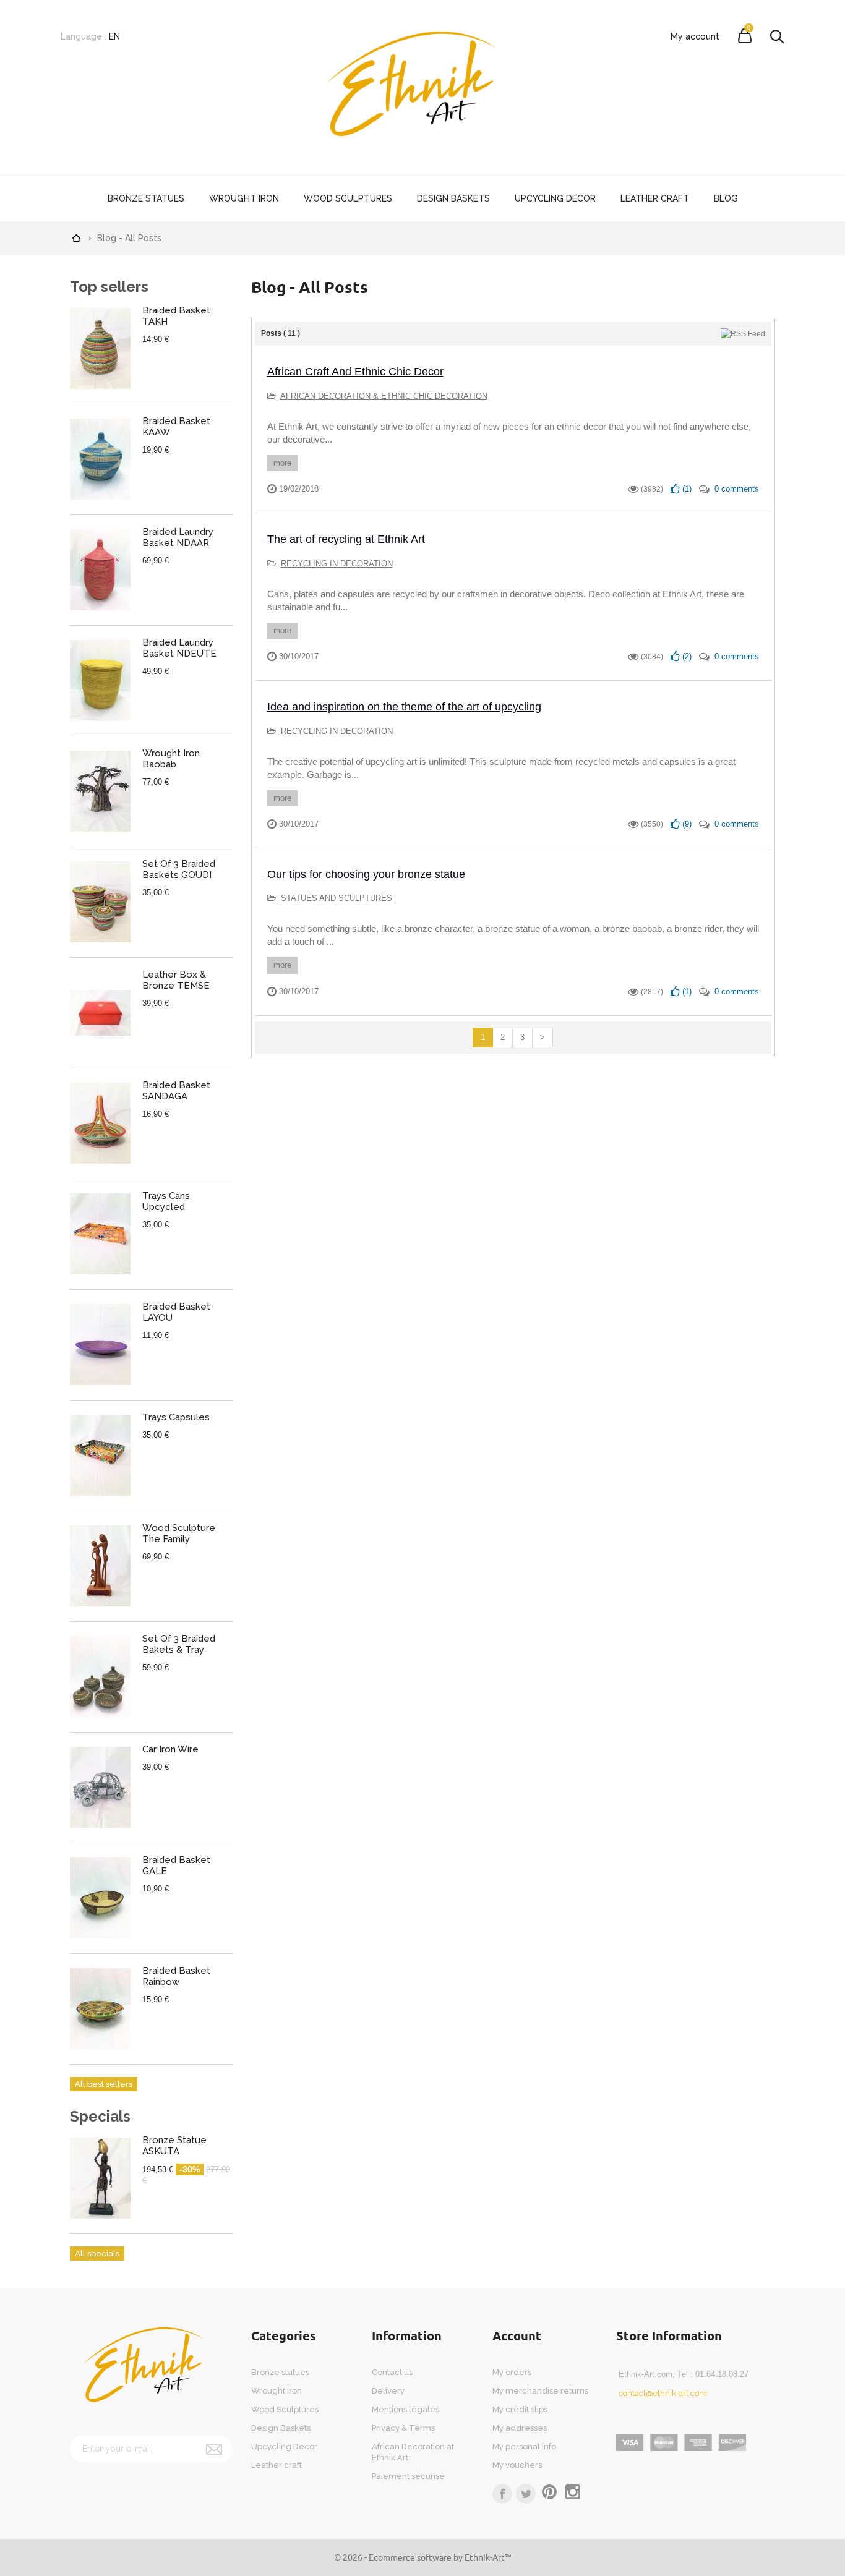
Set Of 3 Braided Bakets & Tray (179, 1644)
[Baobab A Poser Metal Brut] (100, 791)
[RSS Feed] (743, 333)
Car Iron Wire (170, 1749)
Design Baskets (453, 198)
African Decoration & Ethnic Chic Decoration (384, 396)
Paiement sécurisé (408, 2476)
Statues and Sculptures (337, 898)
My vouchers (517, 2465)
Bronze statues (146, 198)
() (686, 489)
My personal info (524, 2446)
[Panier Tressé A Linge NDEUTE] (100, 681)
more (282, 463)
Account (517, 2335)
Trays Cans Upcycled (166, 1201)
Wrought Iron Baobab (171, 759)
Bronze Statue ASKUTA (174, 2146)
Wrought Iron (244, 198)
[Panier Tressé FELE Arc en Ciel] (100, 2009)
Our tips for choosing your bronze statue (366, 874)
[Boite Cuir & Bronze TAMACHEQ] (100, 1013)
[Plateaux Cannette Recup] (100, 1234)
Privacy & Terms (403, 2428)
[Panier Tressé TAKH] (100, 349)
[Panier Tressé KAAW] (100, 459)
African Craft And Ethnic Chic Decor (355, 372)
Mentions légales (405, 2409)
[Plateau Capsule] (100, 1456)
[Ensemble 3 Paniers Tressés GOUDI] (100, 902)
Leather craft (655, 198)
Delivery (388, 2391)
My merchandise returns (540, 2391)
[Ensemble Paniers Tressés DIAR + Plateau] (100, 1677)
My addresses (520, 2428)
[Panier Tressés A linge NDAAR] (100, 570)
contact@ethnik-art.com (663, 2393)
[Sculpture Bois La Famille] (100, 1566)
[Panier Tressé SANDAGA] (100, 1124)
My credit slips (520, 2409)
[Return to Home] (76, 237)
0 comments (737, 489)
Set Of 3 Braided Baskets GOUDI (179, 869)
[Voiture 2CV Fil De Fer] (100, 1788)
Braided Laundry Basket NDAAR (178, 537)
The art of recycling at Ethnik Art (346, 539)
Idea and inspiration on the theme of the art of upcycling (404, 707)
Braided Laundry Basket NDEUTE (179, 648)
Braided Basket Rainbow (176, 1976)
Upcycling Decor (555, 198)
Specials (100, 2116)
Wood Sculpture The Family (179, 1533)
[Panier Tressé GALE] (100, 1898)
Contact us (392, 2372)
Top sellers (109, 287)
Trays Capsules (176, 1417)
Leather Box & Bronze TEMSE (176, 980)
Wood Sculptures (348, 198)
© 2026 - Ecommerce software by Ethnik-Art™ (423, 2557)
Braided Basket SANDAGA (176, 1091)
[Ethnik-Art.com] (422, 87)
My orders (512, 2372)
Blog (726, 198)
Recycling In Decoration (337, 564)
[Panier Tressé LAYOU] (100, 1345)
